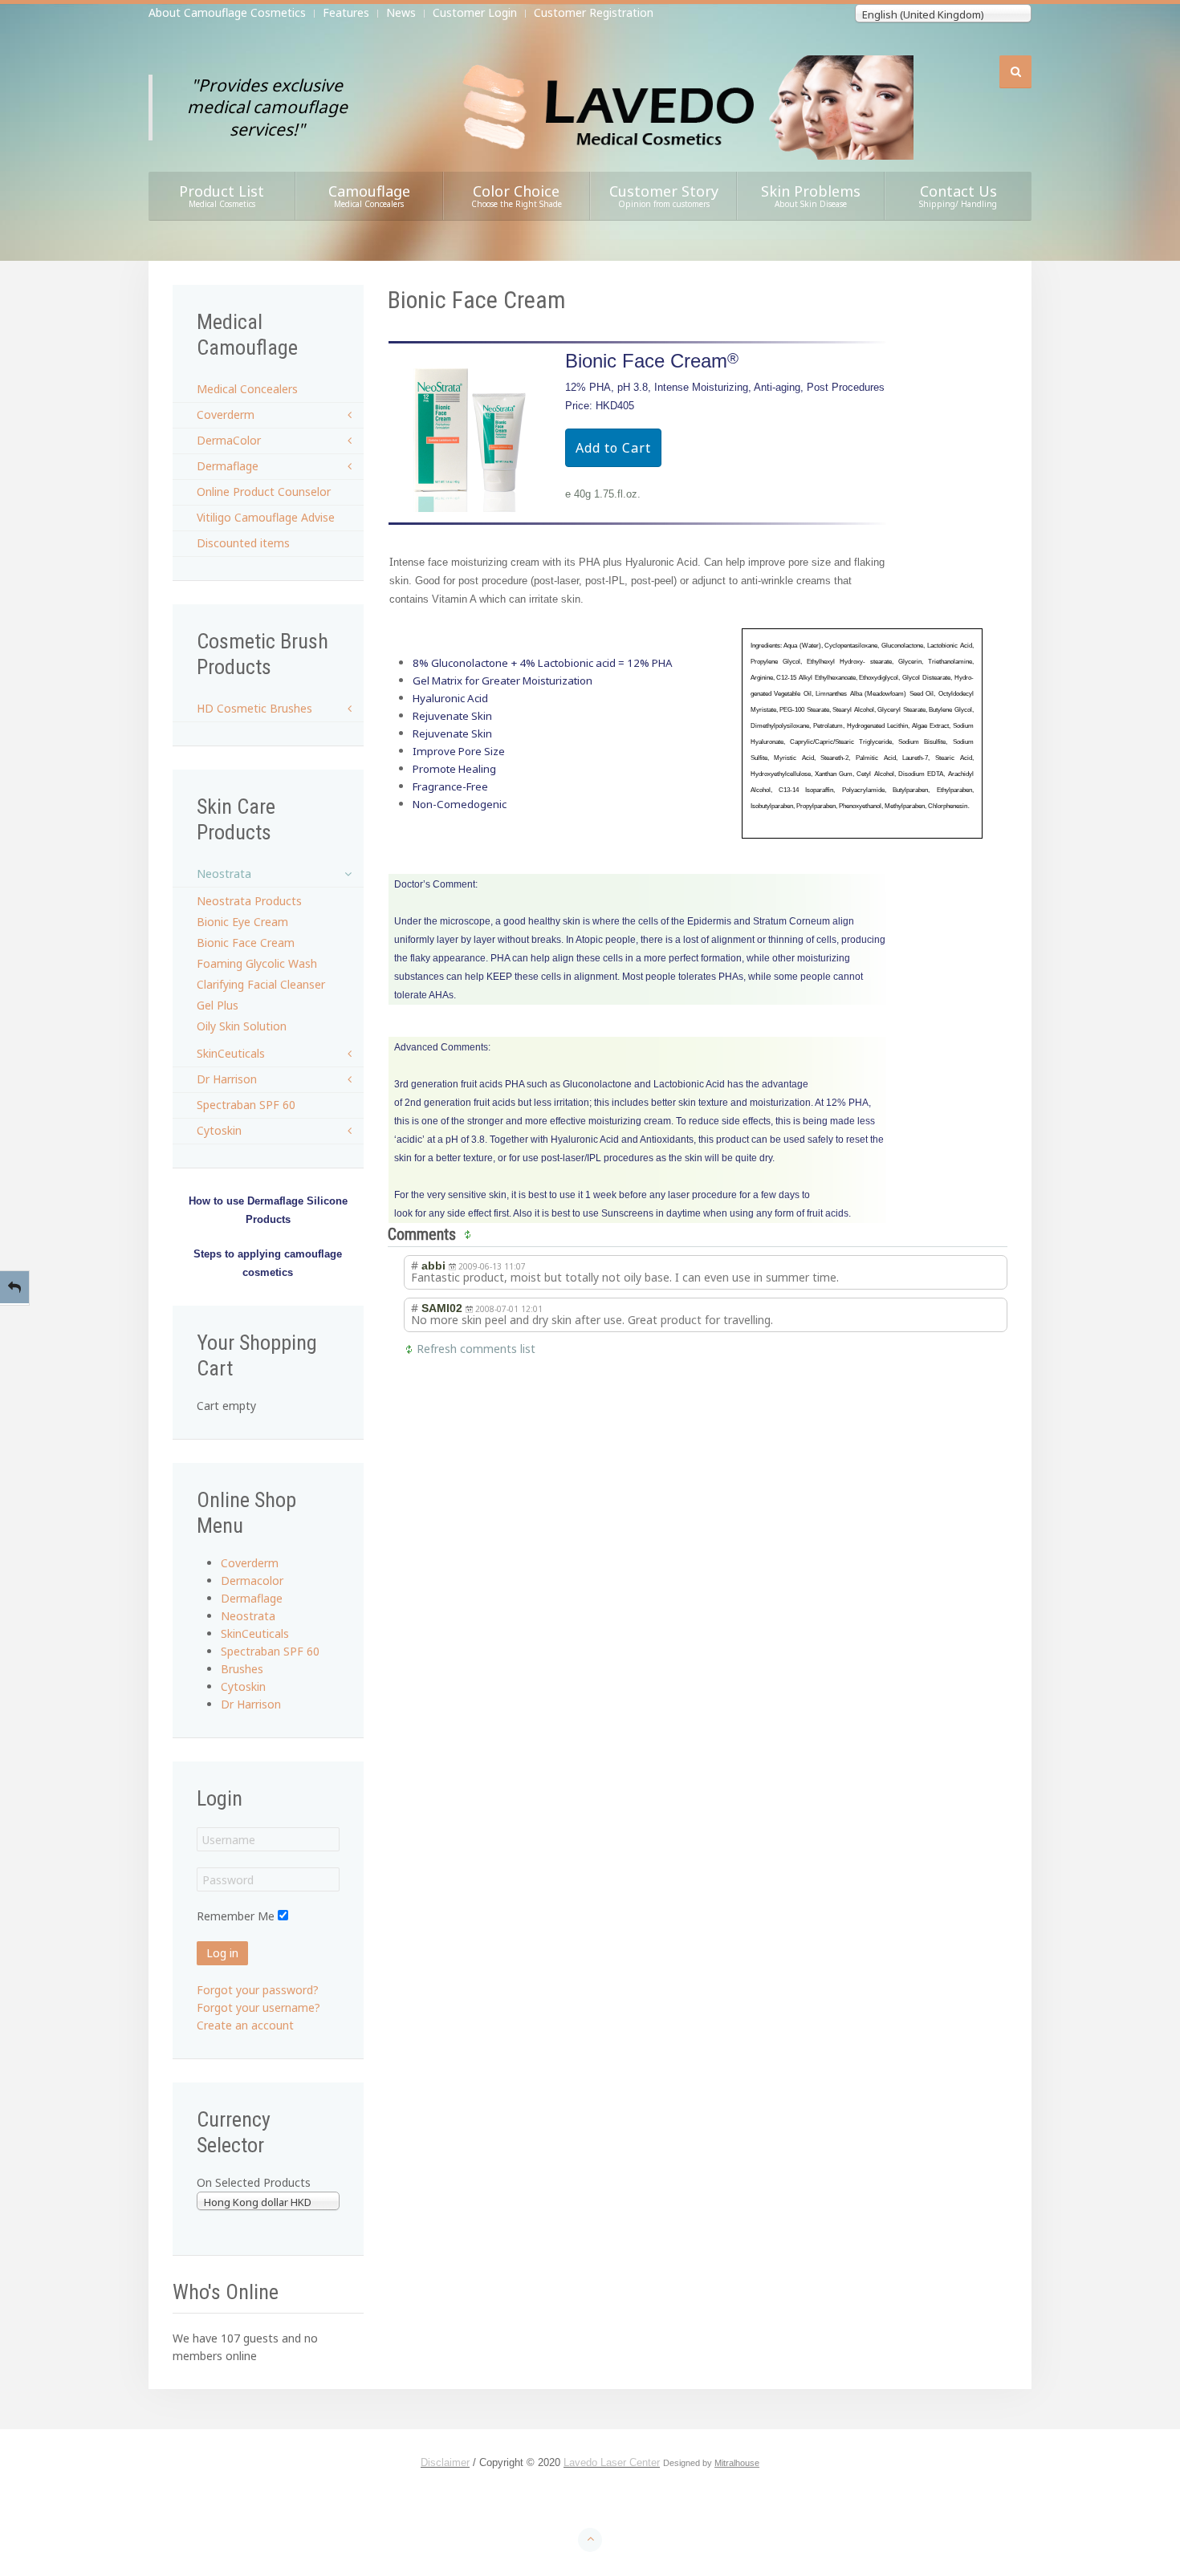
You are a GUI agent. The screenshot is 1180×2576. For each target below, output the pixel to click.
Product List (222, 195)
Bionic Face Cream (246, 943)
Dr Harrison (227, 1079)
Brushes (242, 1669)
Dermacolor (252, 1581)
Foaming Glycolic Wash (257, 963)
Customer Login (475, 12)
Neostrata (224, 874)
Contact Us (958, 195)
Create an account (245, 2025)
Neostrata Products (249, 901)
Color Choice (517, 195)
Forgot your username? (258, 2007)
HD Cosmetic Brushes (254, 708)
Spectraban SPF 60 (246, 1105)
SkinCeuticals (231, 1053)
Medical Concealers (247, 389)
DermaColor (229, 440)
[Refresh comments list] (470, 1234)
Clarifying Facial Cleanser (261, 984)
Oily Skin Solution (242, 1026)
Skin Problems (811, 195)
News (401, 12)
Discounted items (243, 543)
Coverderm (226, 414)
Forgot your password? (258, 1990)
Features (346, 12)
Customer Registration (594, 12)
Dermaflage (228, 466)
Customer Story (664, 195)
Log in (222, 1953)
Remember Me (236, 1916)
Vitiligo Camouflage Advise (266, 517)
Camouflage (369, 195)
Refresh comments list (476, 1349)
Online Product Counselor (264, 492)
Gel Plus (218, 1005)
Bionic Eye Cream (242, 922)
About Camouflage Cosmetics (227, 12)
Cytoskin (219, 1130)
